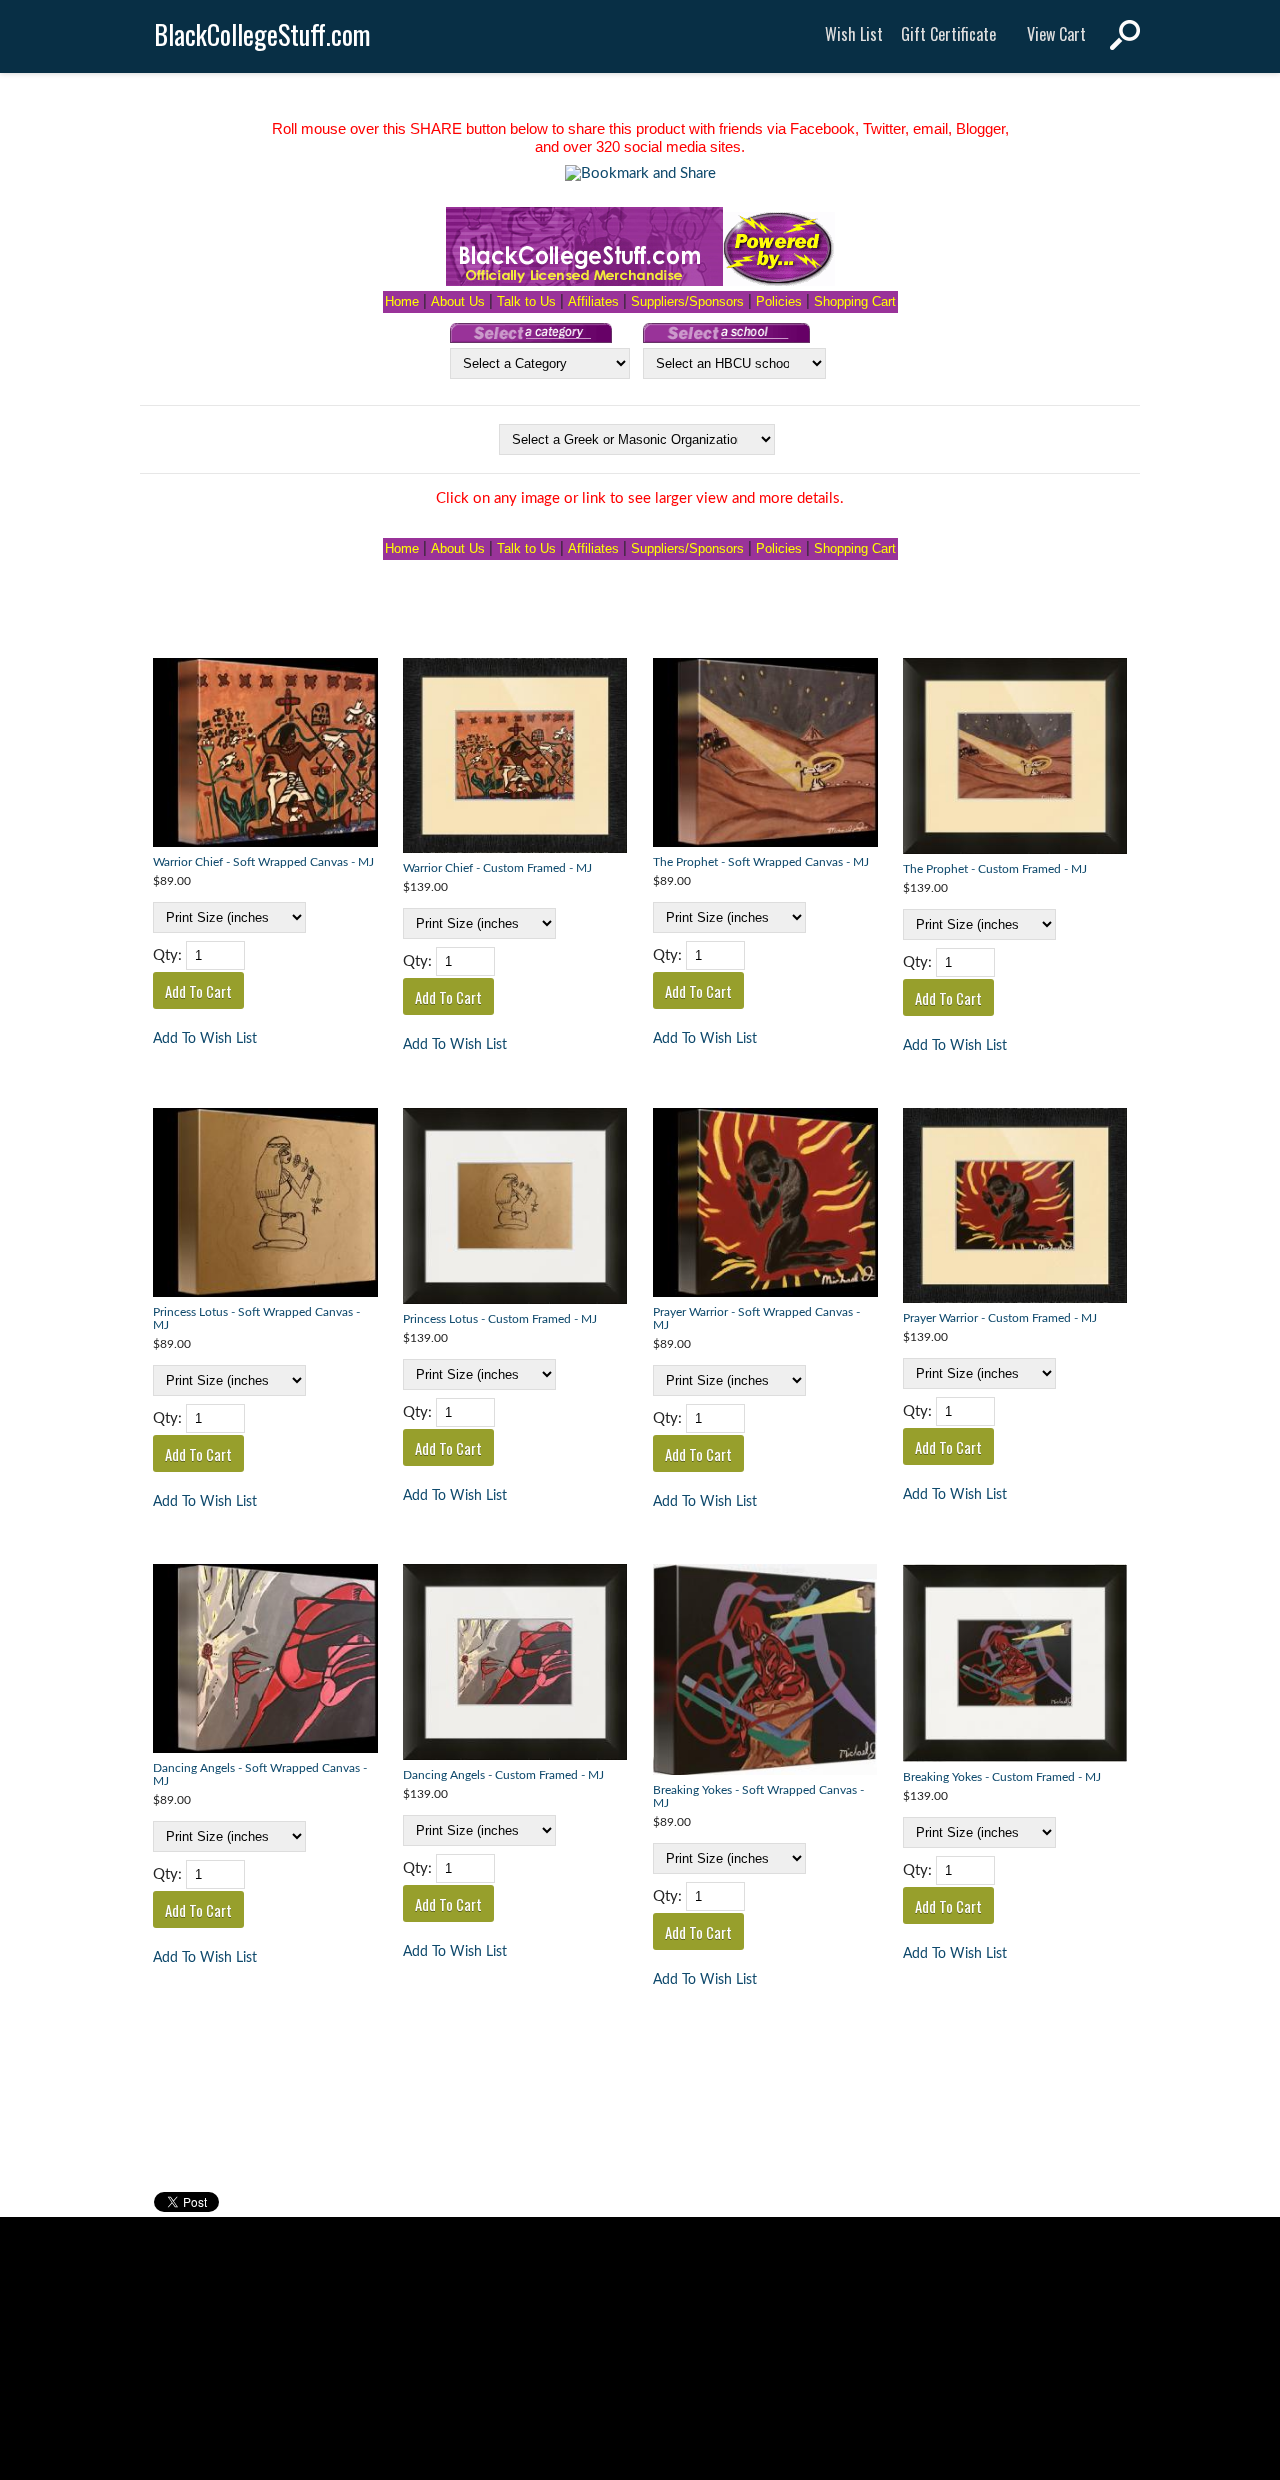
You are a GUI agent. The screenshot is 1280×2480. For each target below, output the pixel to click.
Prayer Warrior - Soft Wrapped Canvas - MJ (756, 1319)
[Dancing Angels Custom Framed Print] (515, 1664)
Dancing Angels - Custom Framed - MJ (503, 1775)
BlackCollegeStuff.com (262, 34)
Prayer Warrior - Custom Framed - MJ (1000, 1318)
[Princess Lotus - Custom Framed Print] (515, 1208)
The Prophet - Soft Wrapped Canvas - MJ (761, 862)
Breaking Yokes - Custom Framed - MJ (1002, 1777)
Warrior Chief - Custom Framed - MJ (497, 868)
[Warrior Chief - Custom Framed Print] (515, 758)
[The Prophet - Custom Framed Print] (1015, 758)
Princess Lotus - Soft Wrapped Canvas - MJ (256, 1319)
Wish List (854, 34)
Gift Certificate (948, 34)
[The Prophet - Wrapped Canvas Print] (765, 755)
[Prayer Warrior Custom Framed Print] (1015, 1207)
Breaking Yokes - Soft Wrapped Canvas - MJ (758, 1797)
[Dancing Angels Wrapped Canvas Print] (265, 1661)
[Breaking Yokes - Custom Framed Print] (1015, 1665)
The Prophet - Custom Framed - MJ (995, 869)
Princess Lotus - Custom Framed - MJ (500, 1319)
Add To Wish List (205, 1039)
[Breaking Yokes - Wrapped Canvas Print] (765, 1672)
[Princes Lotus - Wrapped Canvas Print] (265, 1205)
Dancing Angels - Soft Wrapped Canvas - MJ (260, 1775)
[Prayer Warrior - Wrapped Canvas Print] (765, 1205)
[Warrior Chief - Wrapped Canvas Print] (265, 755)
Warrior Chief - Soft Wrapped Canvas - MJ (263, 862)
